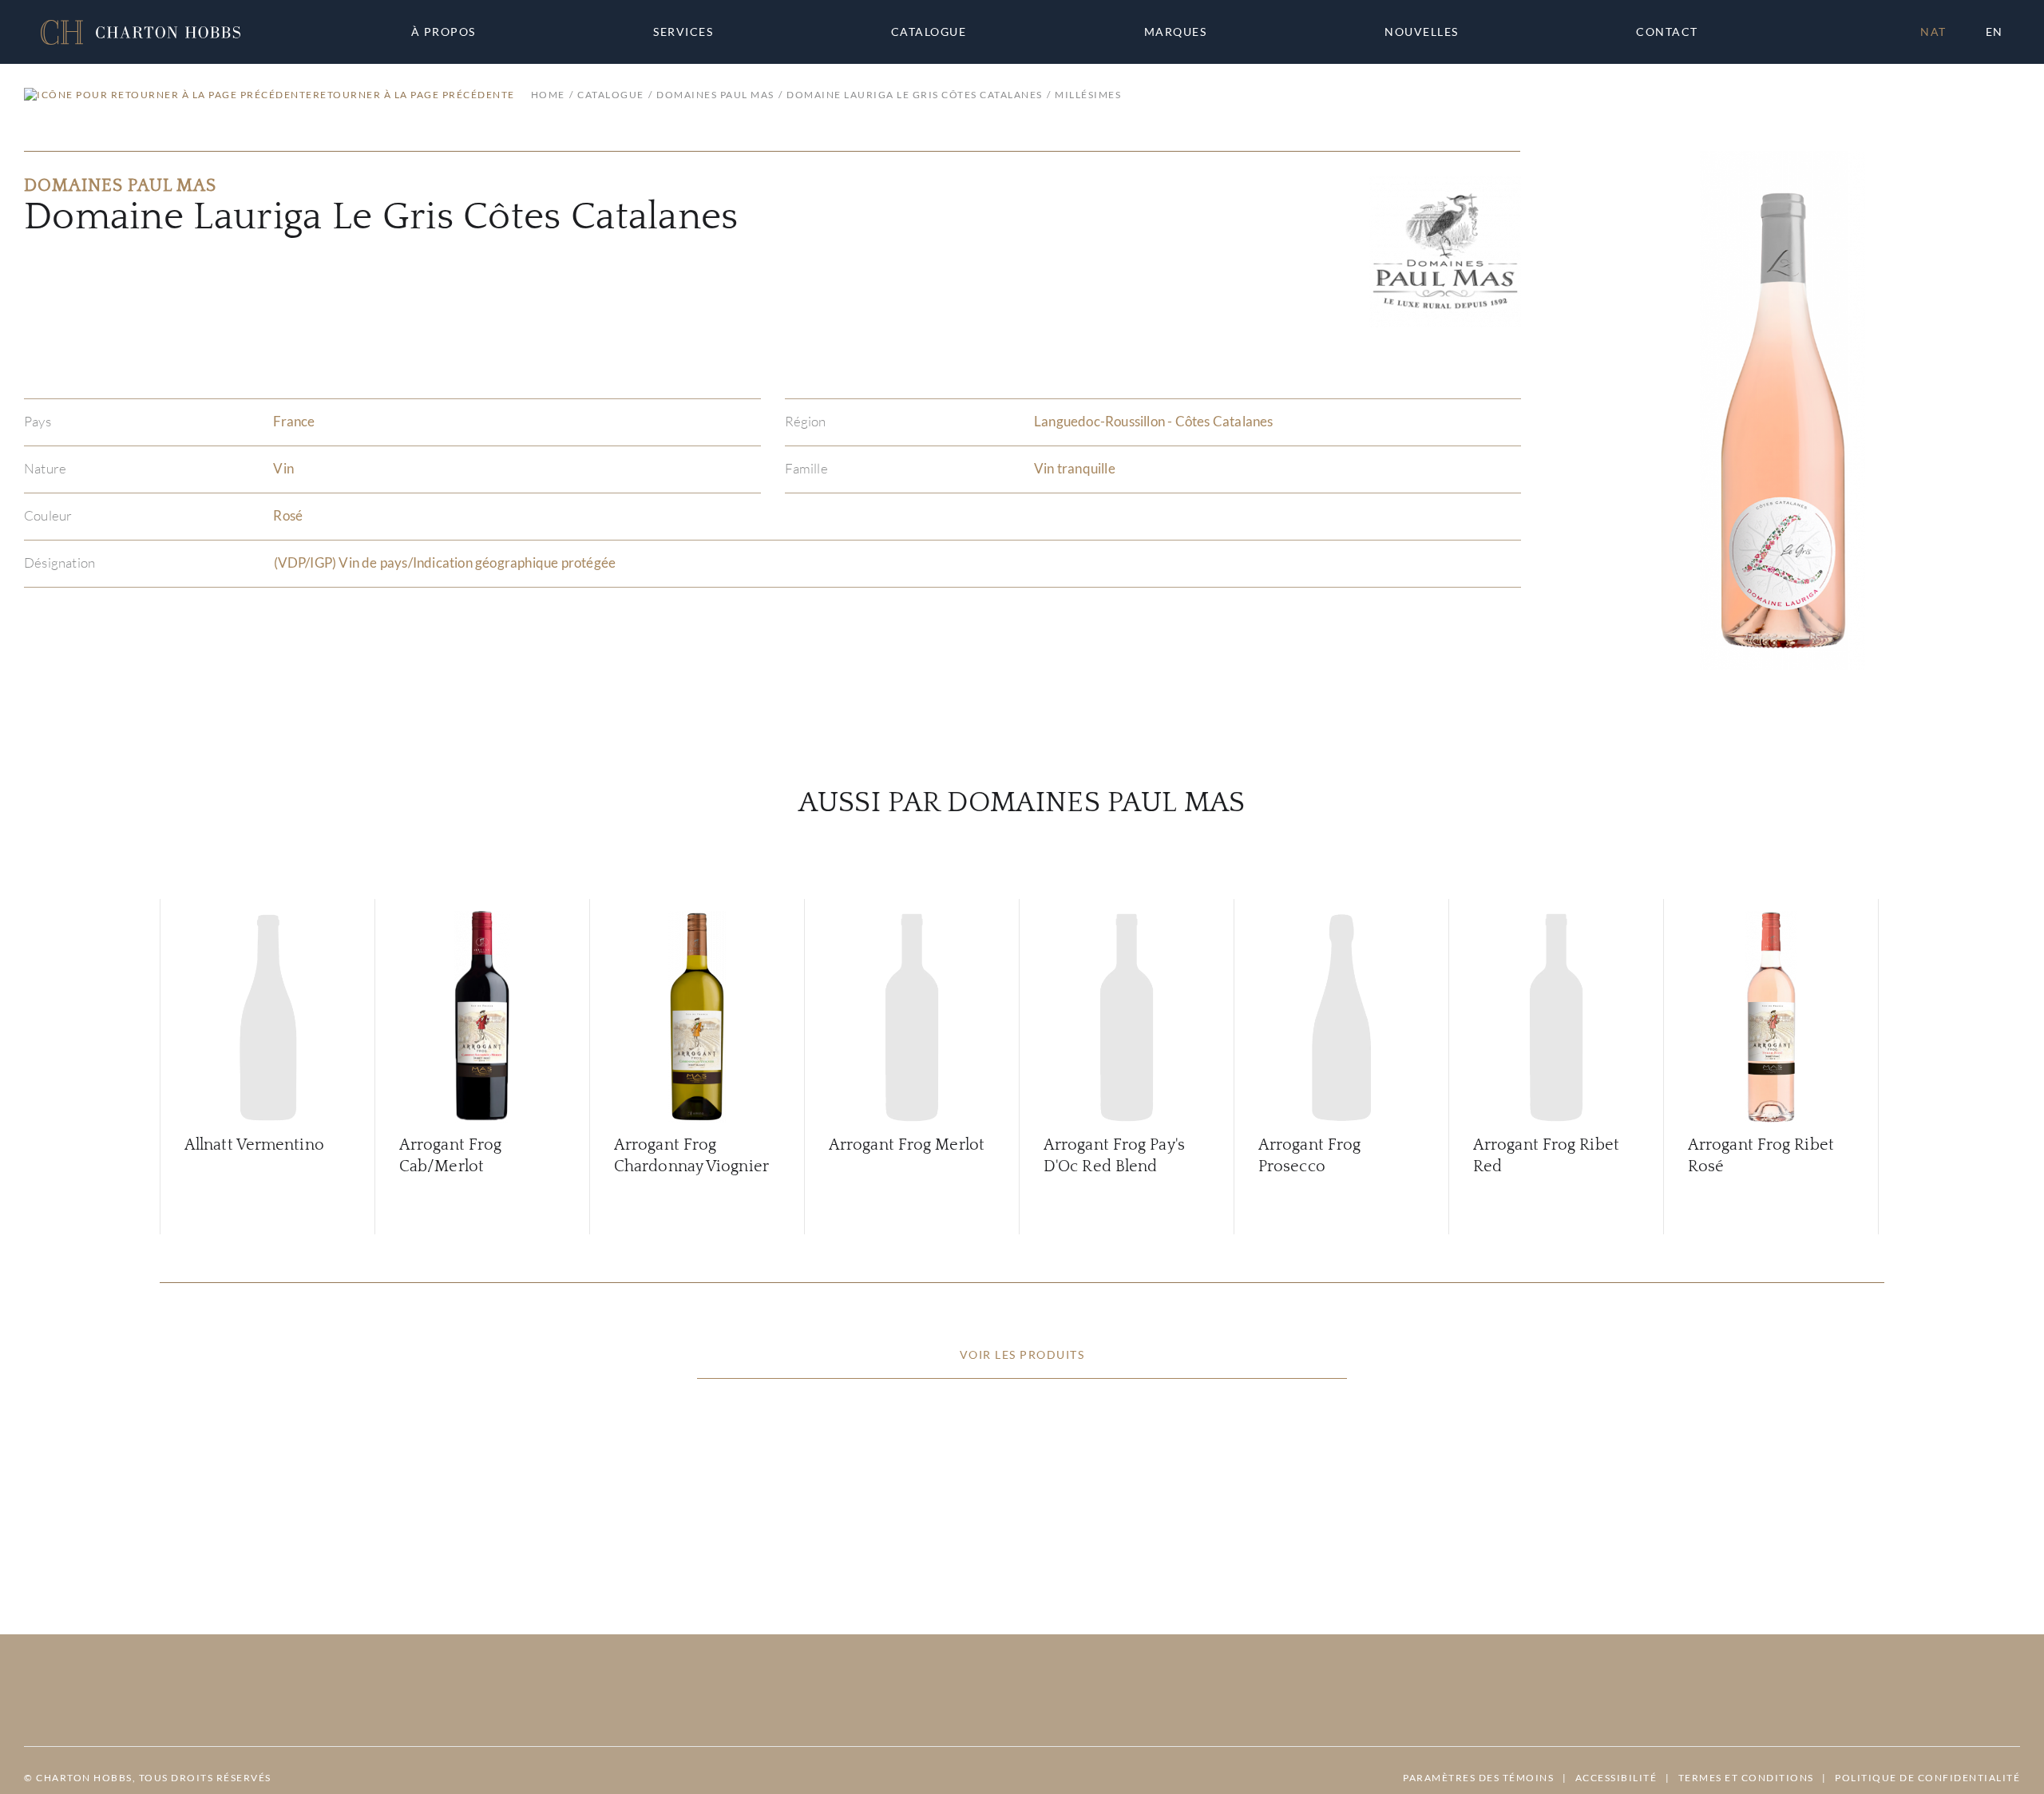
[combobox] (1674, 32)
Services (683, 32)
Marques (1176, 32)
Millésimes (1088, 95)
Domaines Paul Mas (715, 95)
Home (548, 95)
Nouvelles (1422, 32)
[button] (141, 32)
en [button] (1994, 32)
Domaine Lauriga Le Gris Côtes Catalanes (915, 95)
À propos (444, 32)
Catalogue (929, 32)
